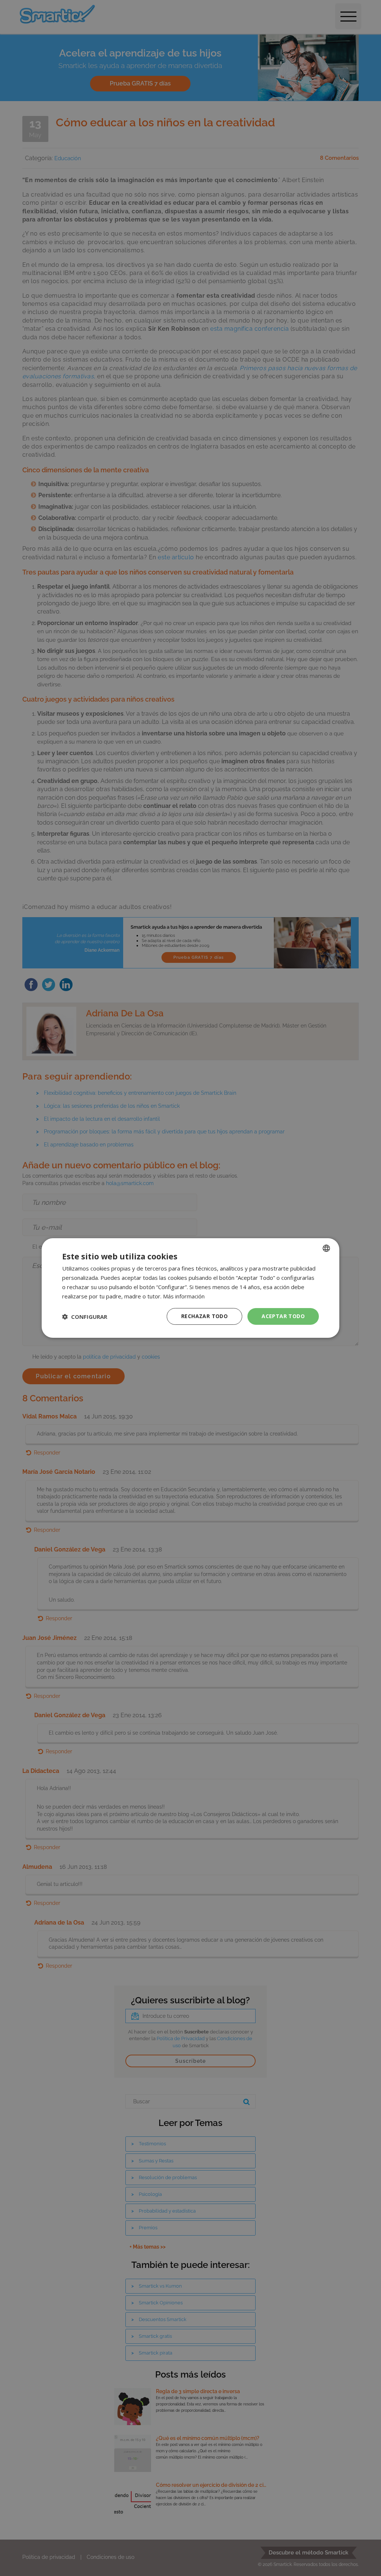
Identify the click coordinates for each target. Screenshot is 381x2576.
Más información (184, 1296)
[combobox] (326, 1248)
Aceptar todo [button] (283, 1316)
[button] (85, 1317)
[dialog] (190, 1288)
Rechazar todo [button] (204, 1316)
